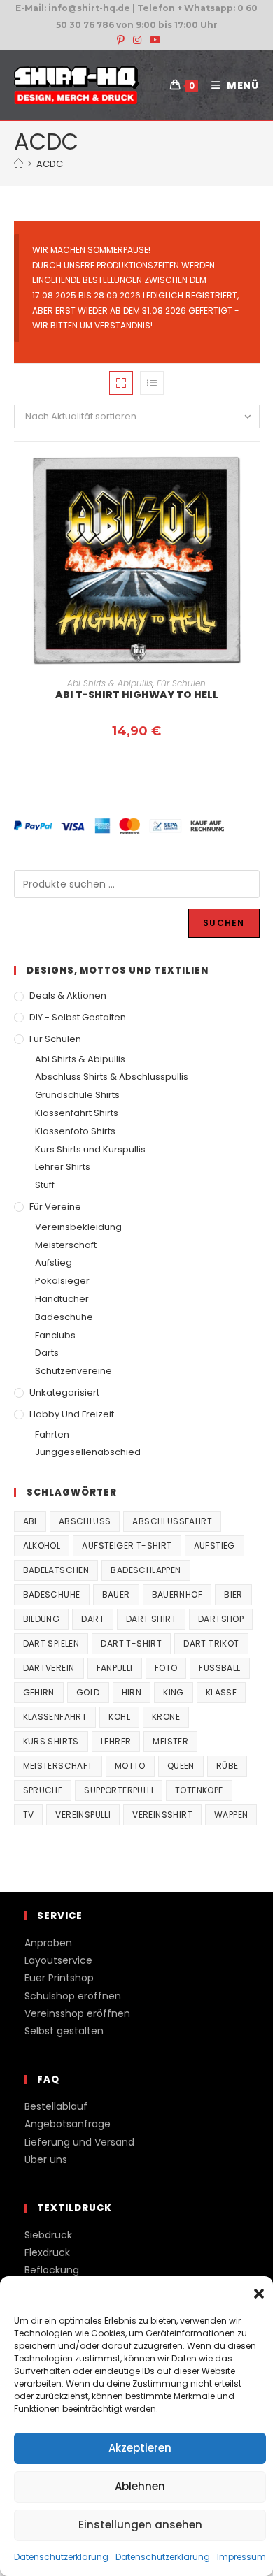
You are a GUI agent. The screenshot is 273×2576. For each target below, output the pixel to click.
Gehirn (39, 1692)
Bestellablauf (56, 2106)
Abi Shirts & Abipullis (110, 683)
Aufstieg (54, 1262)
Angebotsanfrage (68, 2124)
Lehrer (116, 1741)
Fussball (219, 1668)
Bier (233, 1594)
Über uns (46, 2159)
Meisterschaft (66, 1245)
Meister (170, 1741)
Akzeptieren (140, 2448)
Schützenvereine (73, 1371)
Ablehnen (140, 2486)
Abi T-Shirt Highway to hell (137, 695)
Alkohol (42, 1546)
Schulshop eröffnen (73, 1996)
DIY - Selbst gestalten (78, 1017)
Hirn (132, 1692)
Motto (130, 1766)
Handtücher (62, 1299)
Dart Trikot (211, 1643)
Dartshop (221, 1619)
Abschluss (85, 1521)
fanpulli (115, 1668)
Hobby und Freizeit (72, 1414)
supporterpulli (119, 1790)
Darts (47, 1353)
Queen (181, 1766)
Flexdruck (47, 2252)
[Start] (19, 164)
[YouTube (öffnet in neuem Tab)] (153, 40)
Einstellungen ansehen (140, 2525)
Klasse (221, 1692)
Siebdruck (48, 2235)
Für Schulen (181, 683)
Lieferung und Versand (79, 2142)
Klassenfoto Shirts (75, 1131)
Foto (166, 1668)
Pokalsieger (62, 1281)
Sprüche (43, 1790)
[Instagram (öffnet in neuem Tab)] (137, 40)
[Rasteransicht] (121, 383)
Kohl (119, 1717)
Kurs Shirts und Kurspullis (90, 1149)
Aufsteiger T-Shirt (127, 1546)
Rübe (227, 1766)
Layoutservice (58, 1960)
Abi (30, 1521)
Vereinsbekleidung (78, 1227)
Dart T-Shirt (131, 1643)
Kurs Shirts (51, 1741)
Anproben (48, 1943)
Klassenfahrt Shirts (77, 1113)
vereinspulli (83, 1815)
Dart (93, 1619)
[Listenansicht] (152, 383)
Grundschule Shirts (77, 1095)
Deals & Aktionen (68, 996)
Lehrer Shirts (63, 1167)
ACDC (50, 164)
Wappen (231, 1815)
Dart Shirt (151, 1619)
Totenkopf (199, 1790)
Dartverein (49, 1668)
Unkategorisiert (64, 1392)
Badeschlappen (146, 1570)
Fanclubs (55, 1335)
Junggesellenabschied (88, 1452)
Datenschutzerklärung (61, 2557)
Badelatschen (56, 1570)
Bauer (116, 1594)
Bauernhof (177, 1594)
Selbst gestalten (64, 2031)
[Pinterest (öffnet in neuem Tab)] (121, 40)
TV (29, 1815)
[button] (259, 2294)
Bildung (42, 1619)
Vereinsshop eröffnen (77, 2013)
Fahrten (52, 1434)
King (174, 1692)
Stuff (45, 1185)
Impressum (241, 2557)
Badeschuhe (64, 1317)
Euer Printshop (59, 1978)
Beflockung (52, 2270)
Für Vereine (55, 1207)
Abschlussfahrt (172, 1521)
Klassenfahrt (55, 1717)
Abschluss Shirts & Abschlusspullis (112, 1077)
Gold (88, 1692)
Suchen (224, 923)
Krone (166, 1717)
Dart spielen (51, 1643)
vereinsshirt (162, 1815)
